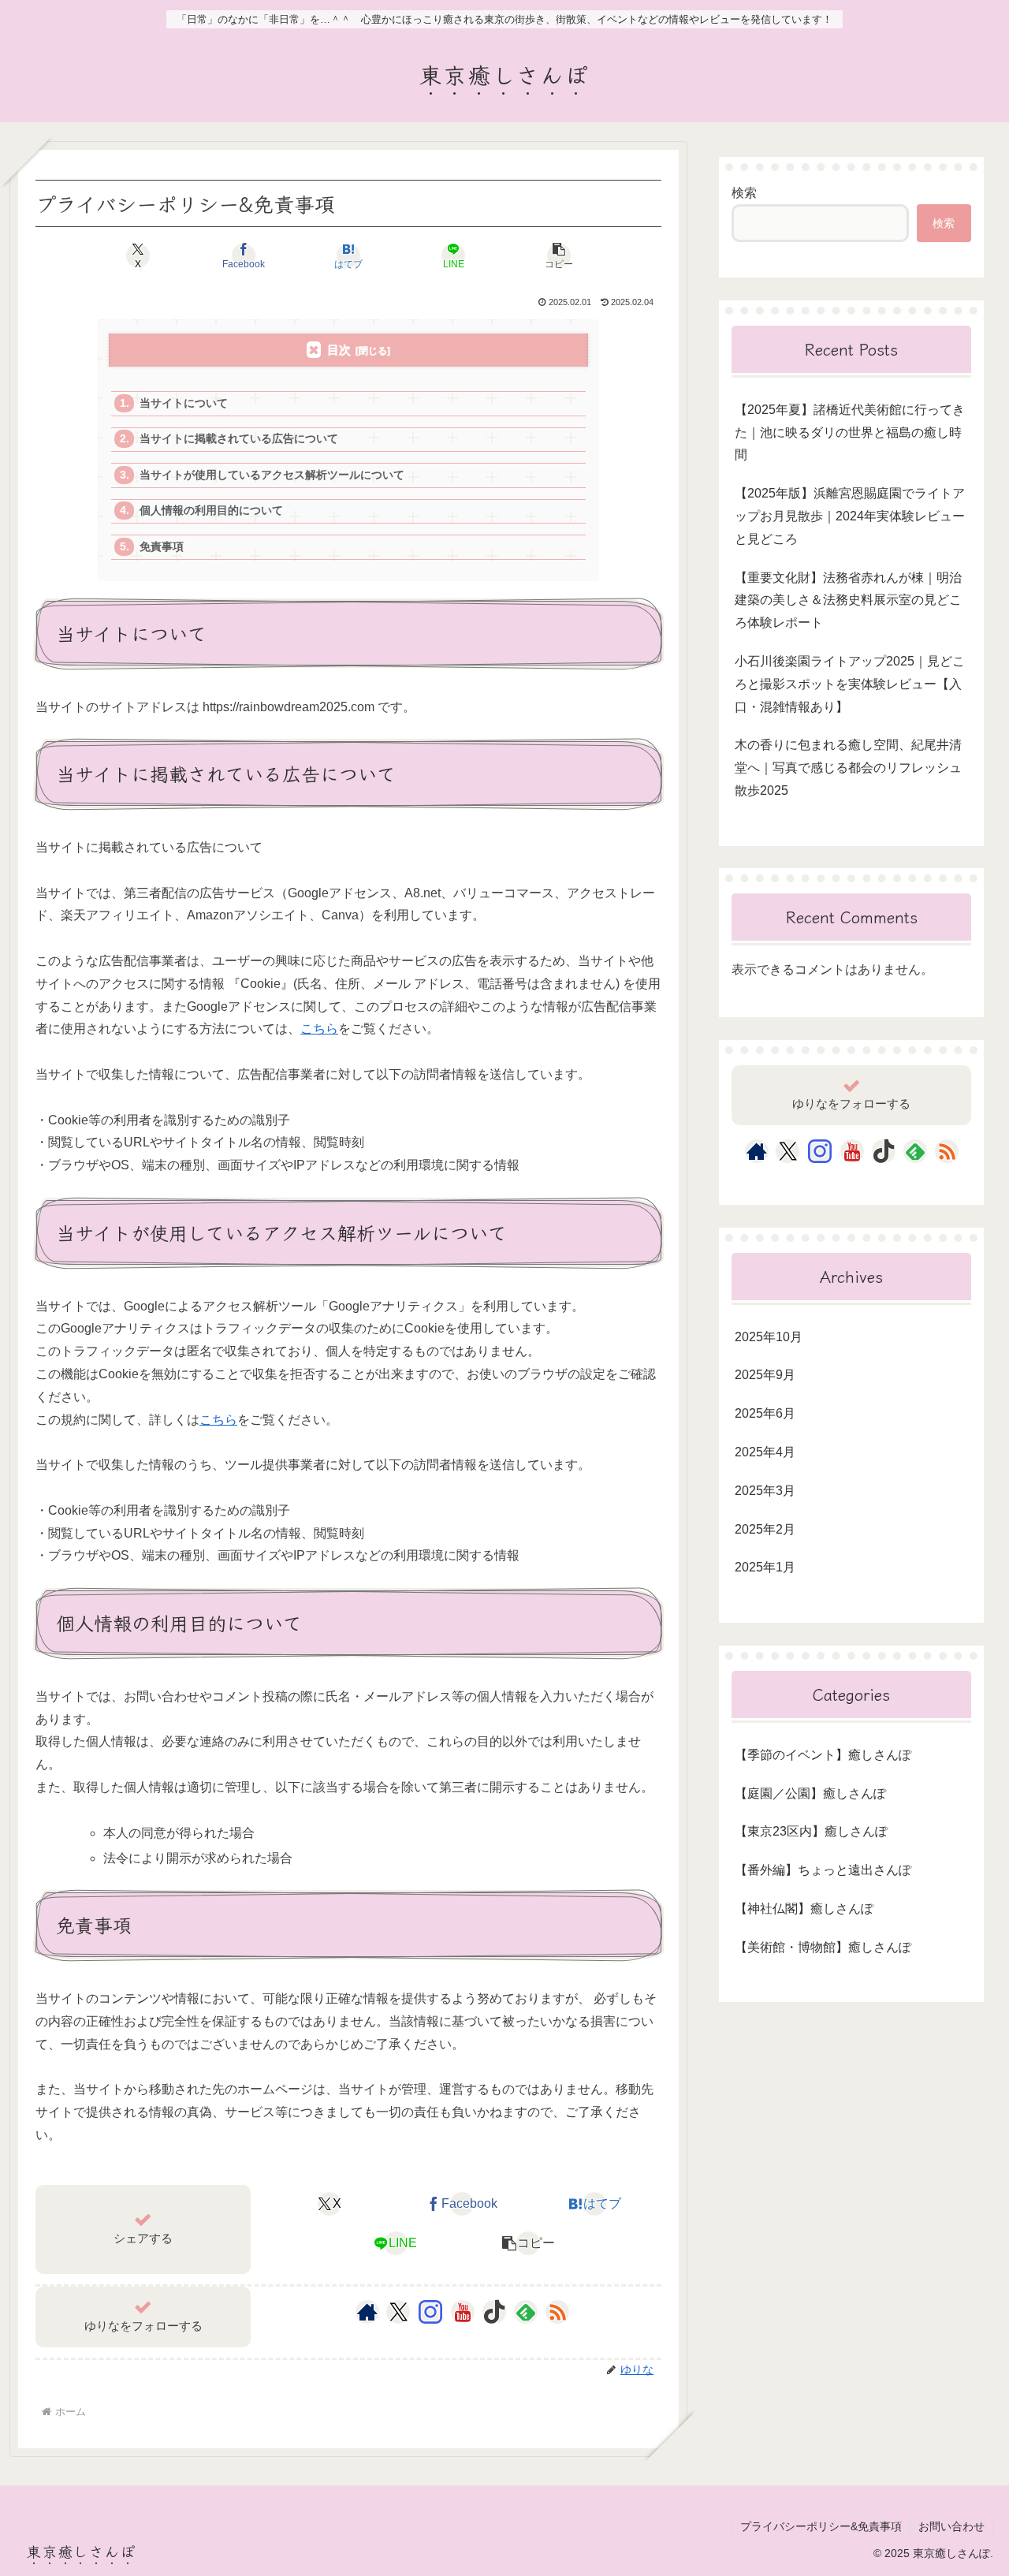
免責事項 (162, 547)
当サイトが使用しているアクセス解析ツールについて (272, 475)
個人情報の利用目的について (211, 511)
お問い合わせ (951, 2526)
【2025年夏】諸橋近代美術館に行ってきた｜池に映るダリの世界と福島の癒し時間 (850, 432)
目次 (339, 350)
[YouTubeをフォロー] (463, 2312)
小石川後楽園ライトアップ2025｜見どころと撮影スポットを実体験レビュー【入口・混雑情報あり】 (850, 684)
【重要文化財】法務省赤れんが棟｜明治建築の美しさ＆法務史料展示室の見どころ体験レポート (848, 600)
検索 (744, 193)
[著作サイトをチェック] (367, 2312)
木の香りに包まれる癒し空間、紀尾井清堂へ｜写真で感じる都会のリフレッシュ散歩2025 (848, 768)
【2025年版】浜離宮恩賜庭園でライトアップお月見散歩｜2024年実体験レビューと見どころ (850, 516)
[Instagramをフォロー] (430, 2312)
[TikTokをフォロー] (494, 2312)
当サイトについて (184, 403)
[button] (558, 255)
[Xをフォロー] (398, 2312)
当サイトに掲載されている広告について (239, 439)
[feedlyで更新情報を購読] (526, 2312)
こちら (319, 1029)
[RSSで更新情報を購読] (557, 2312)
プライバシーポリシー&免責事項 (821, 2526)
